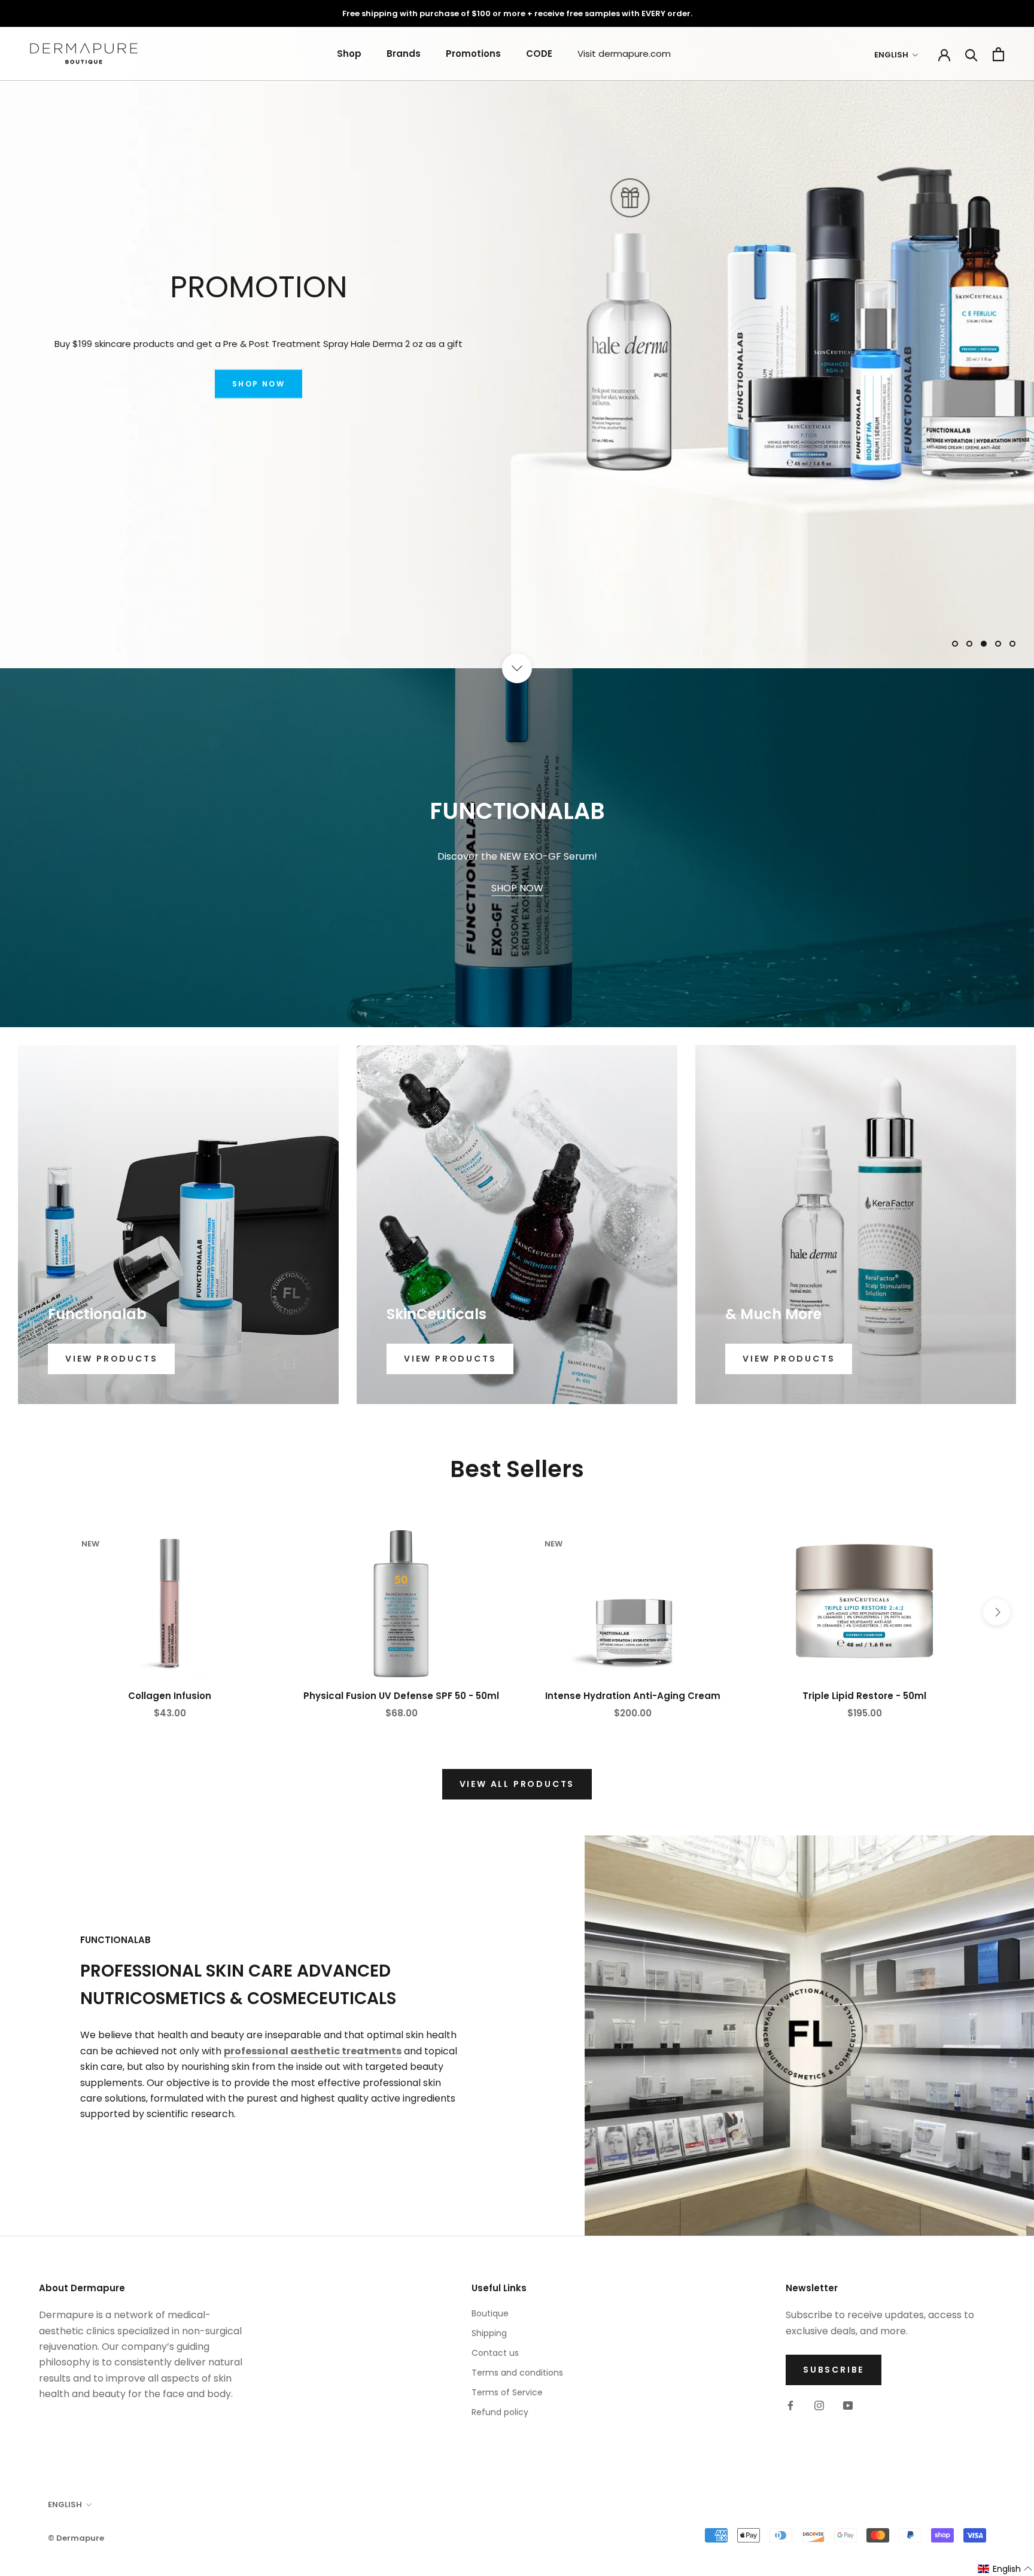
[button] (1005, 2569)
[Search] (971, 54)
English (891, 55)
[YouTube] (848, 2405)
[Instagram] (819, 2405)
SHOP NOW (258, 384)
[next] (997, 1612)
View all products (517, 1784)
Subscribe (834, 2370)
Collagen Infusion (170, 1696)
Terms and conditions (517, 2373)
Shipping (489, 2333)
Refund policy (500, 2412)
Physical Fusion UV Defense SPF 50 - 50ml (401, 1696)
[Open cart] (998, 54)
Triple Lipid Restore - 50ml (864, 1696)
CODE (539, 54)
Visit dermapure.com (624, 54)
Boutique (490, 2313)
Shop (349, 54)
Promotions (473, 54)
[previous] (37, 1612)
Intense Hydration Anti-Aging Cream (633, 1696)
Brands (404, 54)
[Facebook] (790, 2405)
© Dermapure (76, 2538)
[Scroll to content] (517, 668)
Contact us (495, 2353)
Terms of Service (507, 2392)
